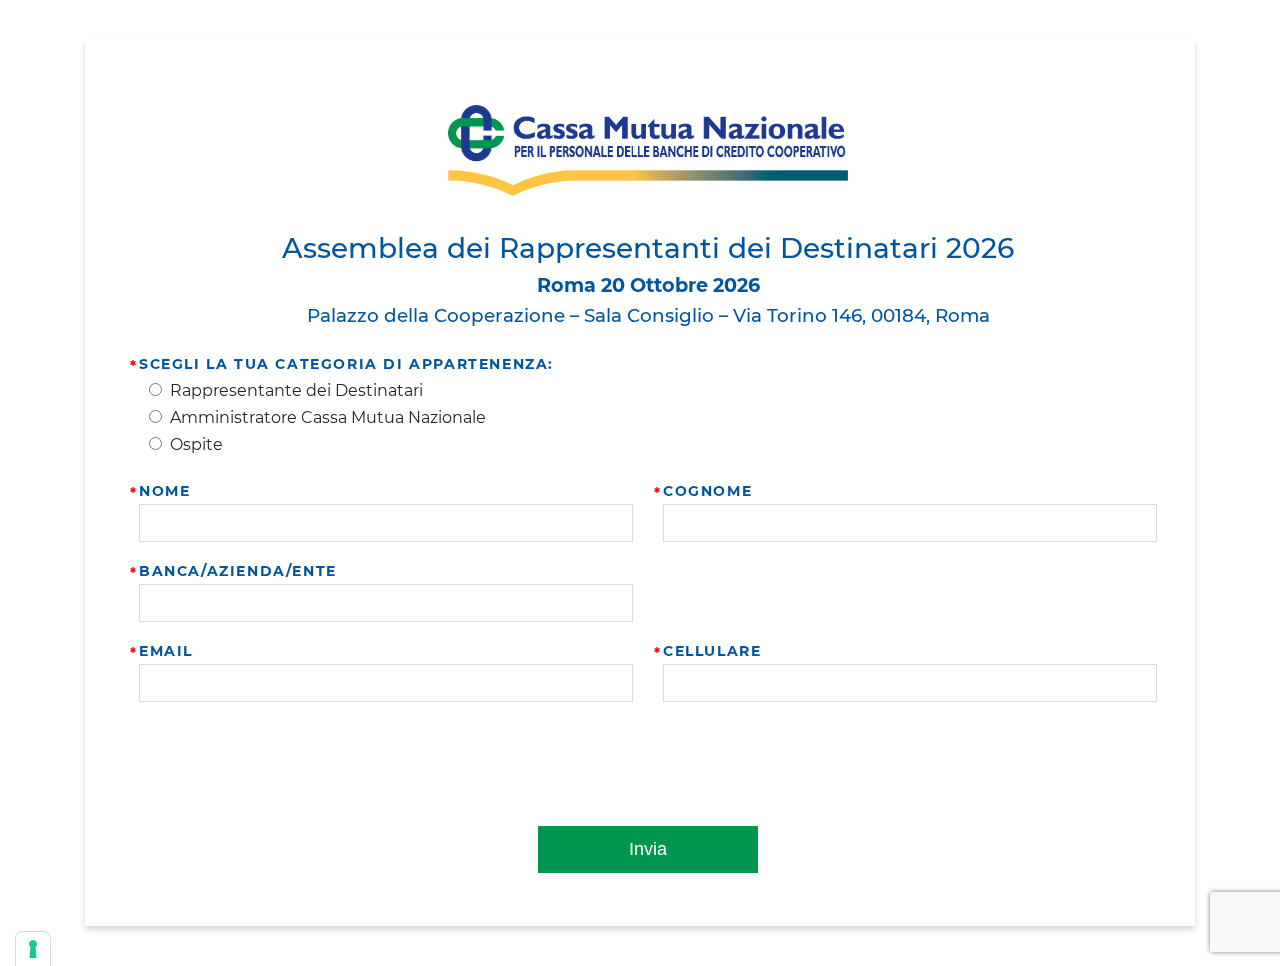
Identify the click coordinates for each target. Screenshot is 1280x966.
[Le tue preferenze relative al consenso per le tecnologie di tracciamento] (33, 949)
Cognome (707, 491)
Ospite (196, 444)
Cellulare (712, 651)
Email (166, 651)
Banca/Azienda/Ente (238, 571)
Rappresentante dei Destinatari (296, 390)
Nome (164, 491)
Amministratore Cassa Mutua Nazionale (328, 417)
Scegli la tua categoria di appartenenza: (346, 364)
